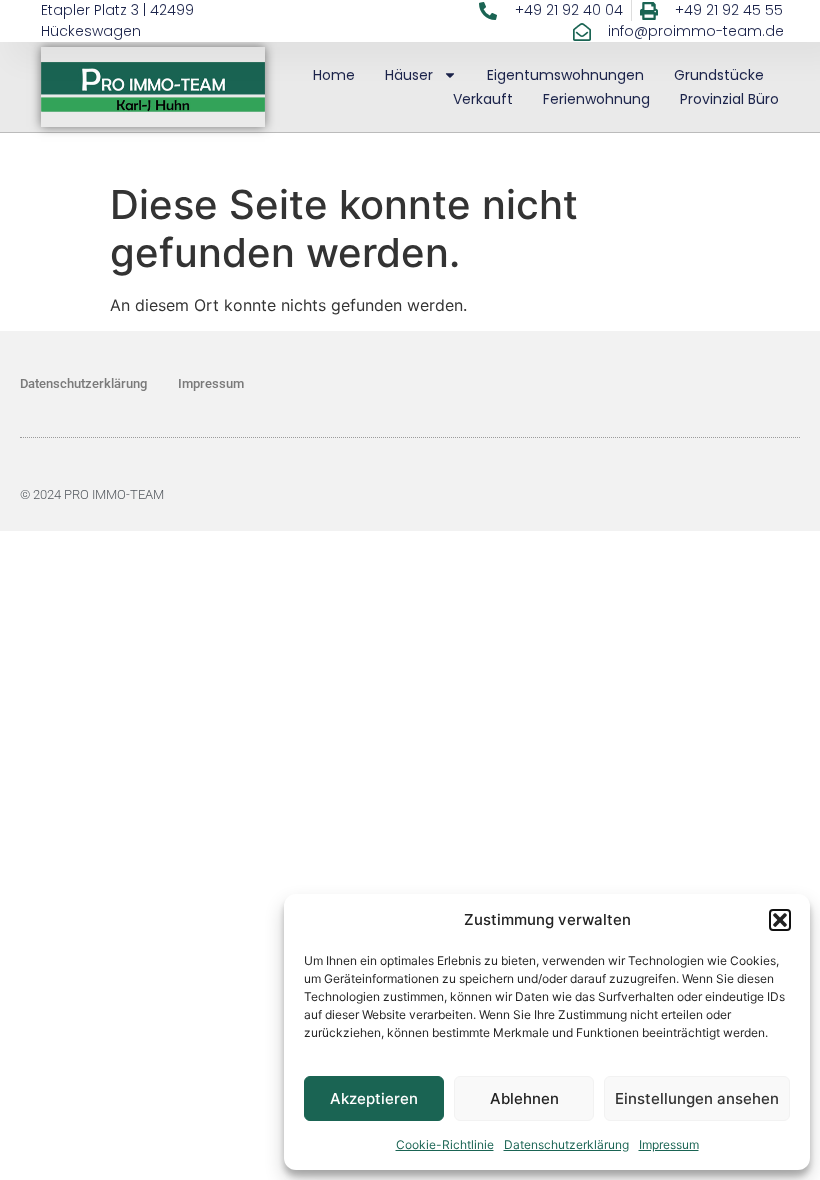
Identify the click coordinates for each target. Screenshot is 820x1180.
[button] (780, 920)
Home (334, 75)
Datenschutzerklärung (566, 1144)
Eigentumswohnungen (565, 75)
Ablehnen (524, 1098)
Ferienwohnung (596, 99)
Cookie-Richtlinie (445, 1144)
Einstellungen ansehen (697, 1098)
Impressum (669, 1144)
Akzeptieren (374, 1098)
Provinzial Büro (729, 99)
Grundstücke (719, 75)
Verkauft (483, 99)
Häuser (409, 75)
